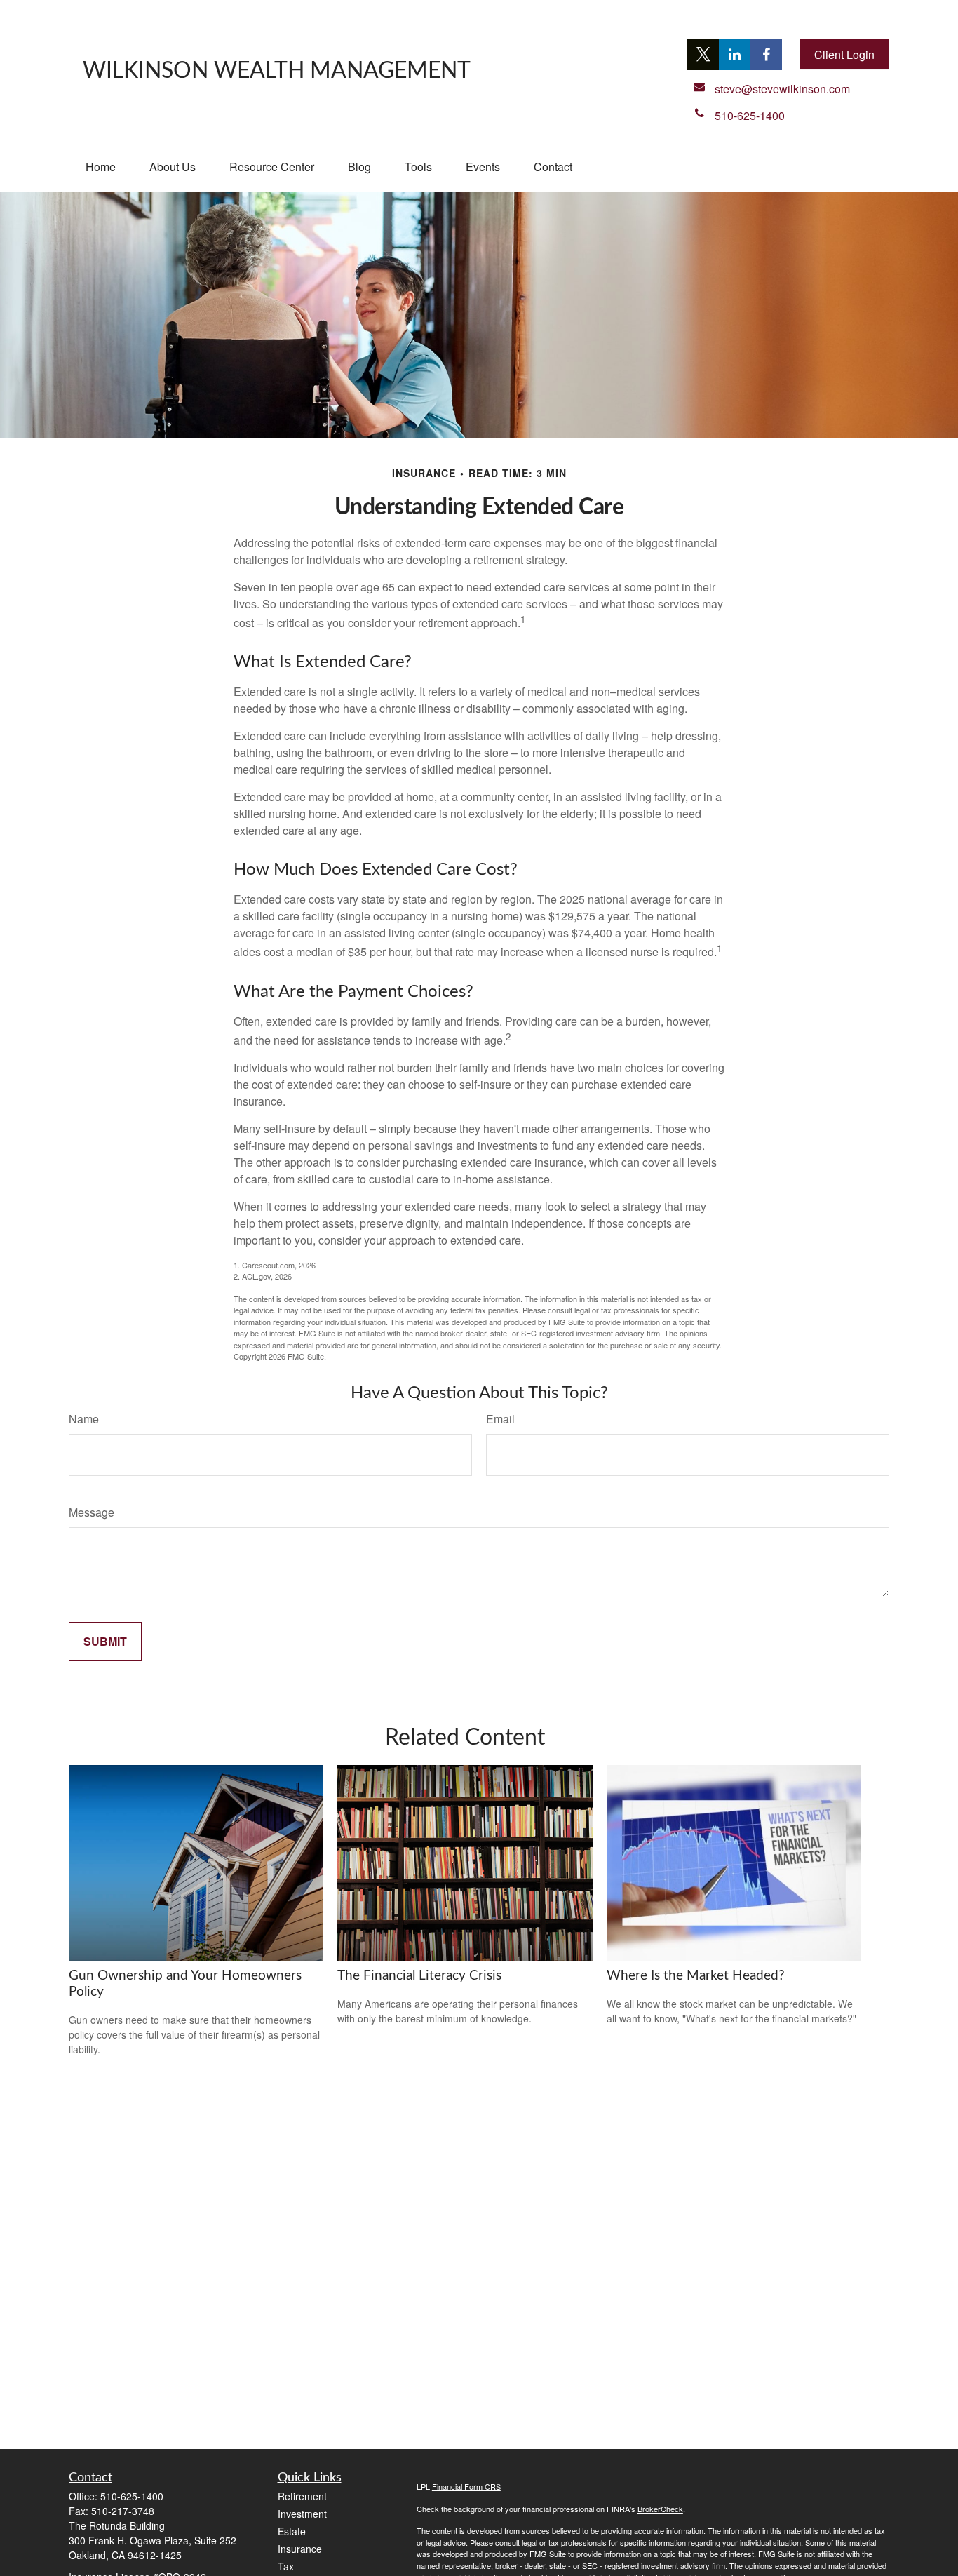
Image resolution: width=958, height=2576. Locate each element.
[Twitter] (703, 54)
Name (84, 1419)
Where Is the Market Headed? (696, 1976)
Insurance (300, 2549)
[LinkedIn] (735, 54)
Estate (292, 2531)
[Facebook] (766, 54)
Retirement (302, 2496)
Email (500, 1419)
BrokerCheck (660, 2509)
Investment (302, 2514)
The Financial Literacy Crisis (419, 1976)
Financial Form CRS (466, 2486)
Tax (286, 2566)
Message (92, 1512)
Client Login (844, 54)
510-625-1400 (132, 2496)
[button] (101, 167)
